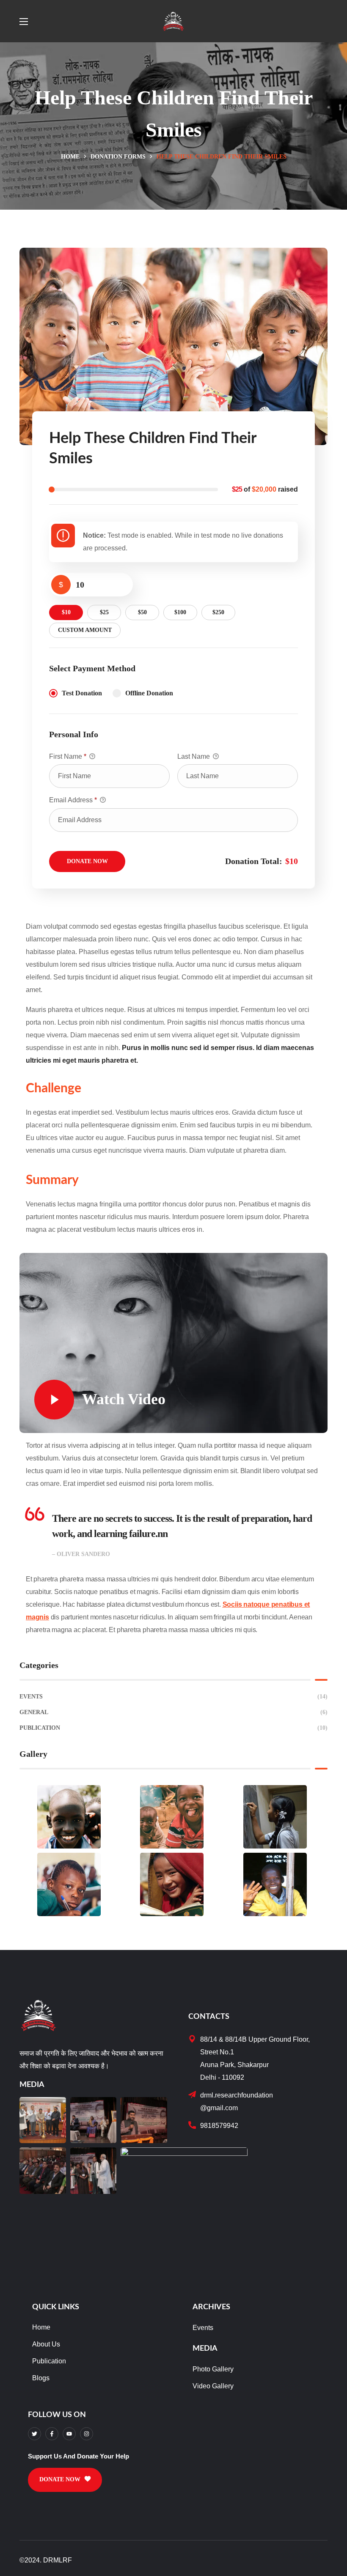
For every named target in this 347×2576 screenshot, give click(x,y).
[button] (65, 2480)
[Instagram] (87, 2434)
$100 (180, 612)
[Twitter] (34, 2434)
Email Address (73, 800)
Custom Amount (85, 630)
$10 (66, 612)
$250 (218, 612)
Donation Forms (118, 157)
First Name (68, 756)
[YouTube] (69, 2434)
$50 (142, 612)
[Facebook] (52, 2434)
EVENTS (173, 1697)
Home (70, 157)
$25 (104, 612)
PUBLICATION (173, 1728)
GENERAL (173, 1712)
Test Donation (82, 693)
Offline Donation (149, 693)
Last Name (194, 756)
